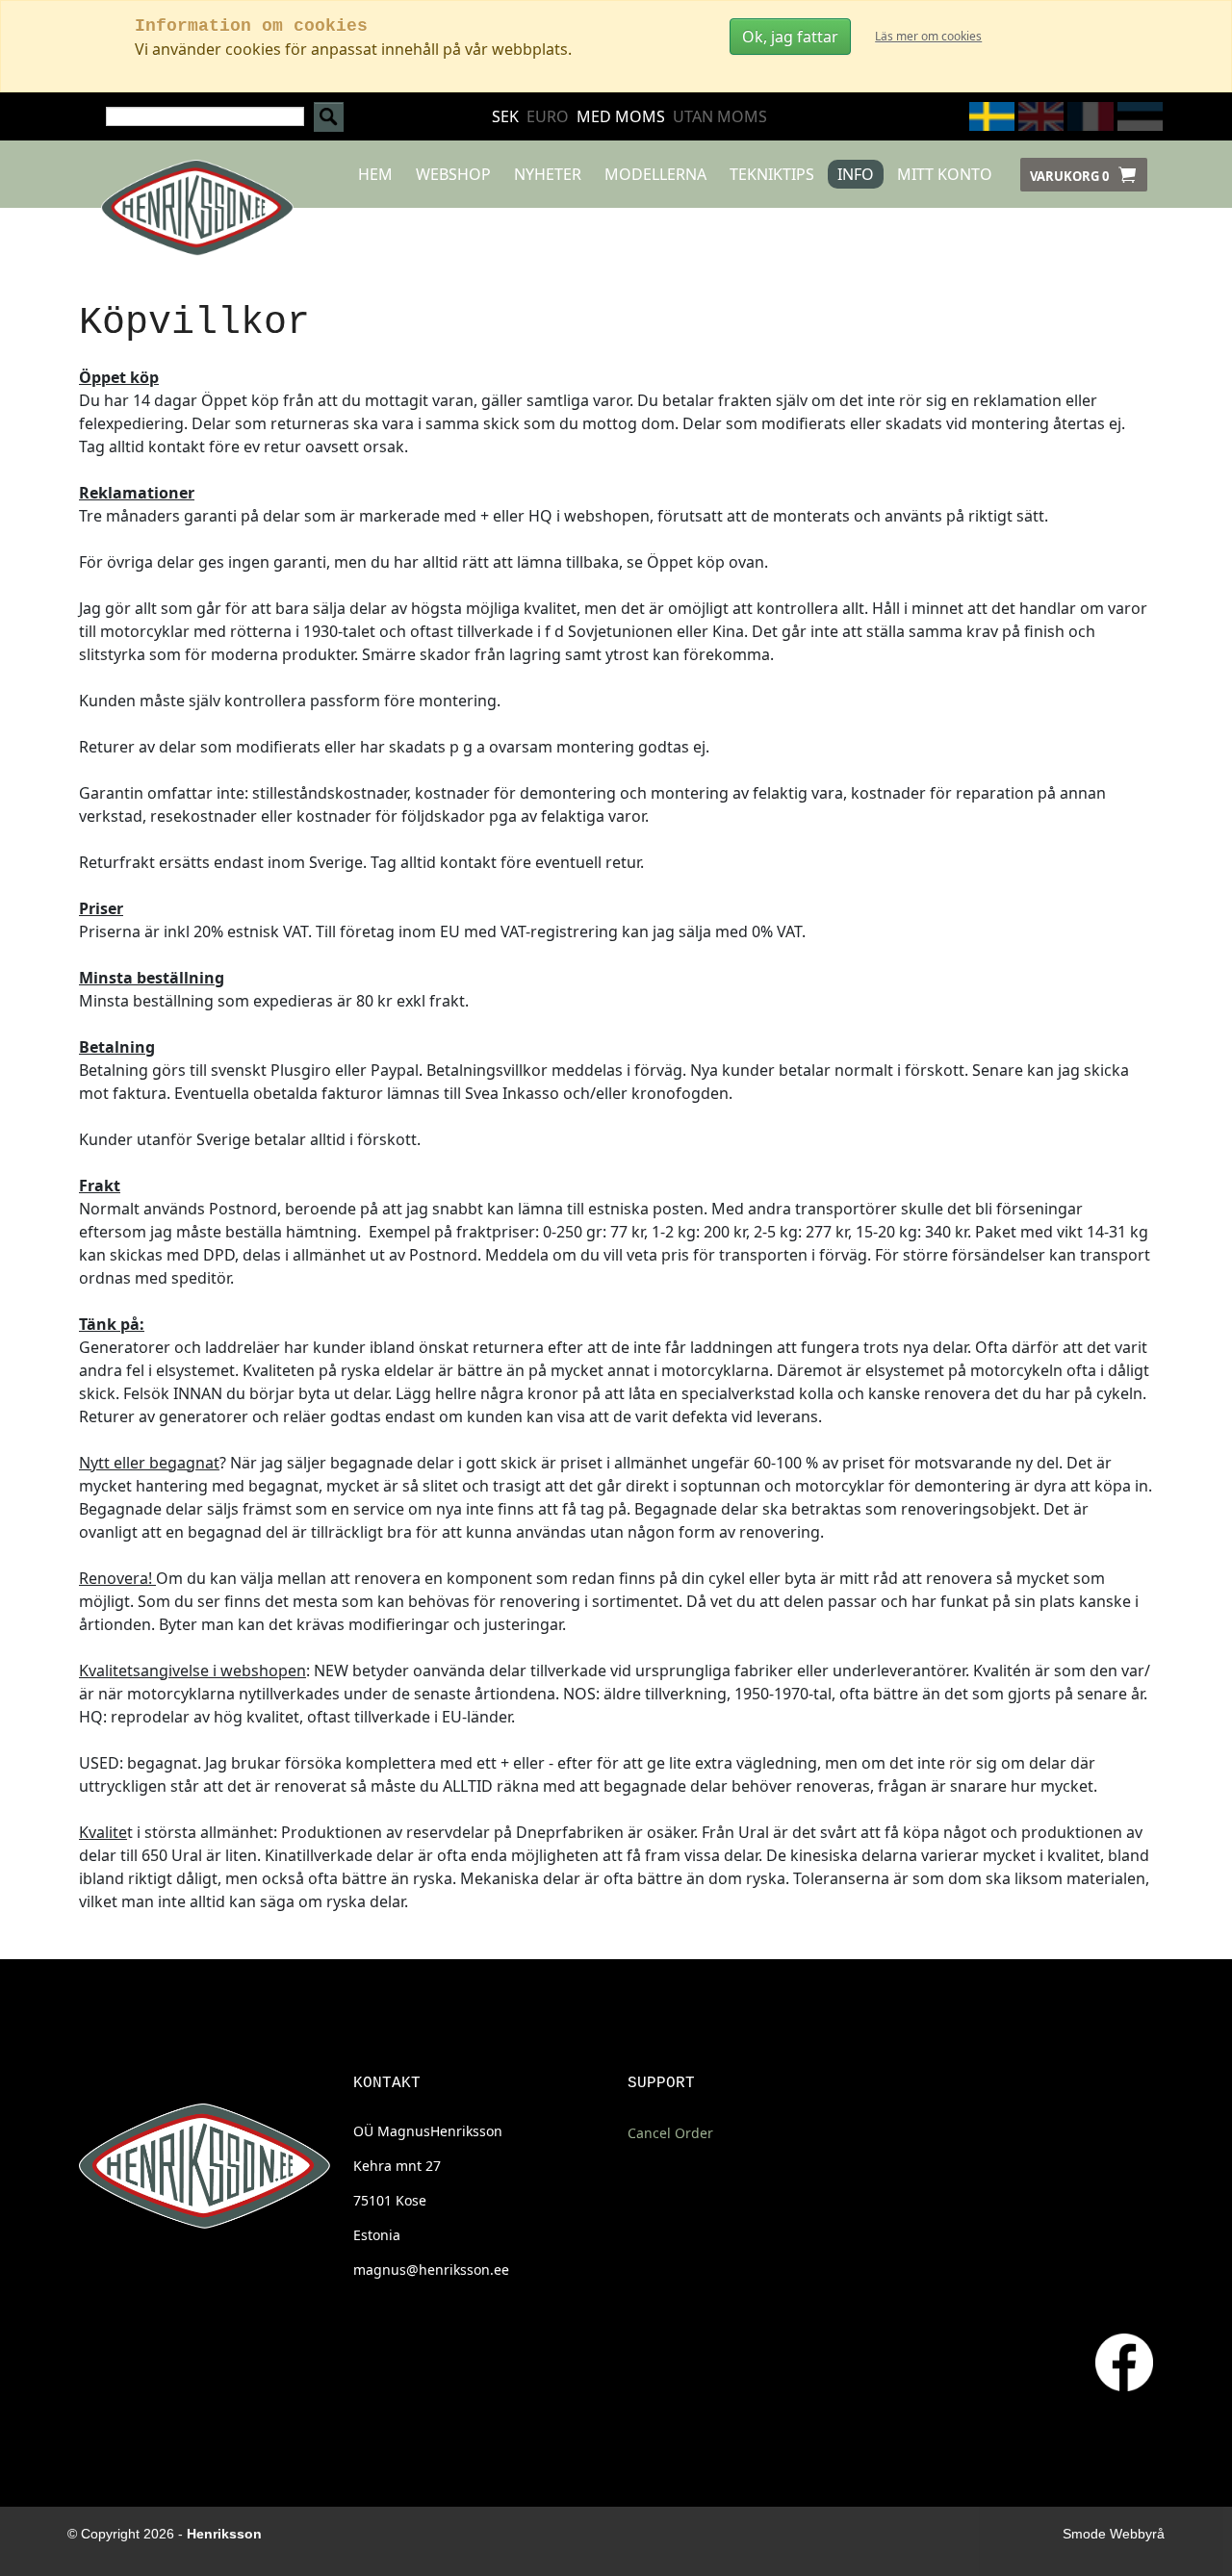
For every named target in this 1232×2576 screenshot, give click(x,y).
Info (856, 174)
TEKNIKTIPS (772, 174)
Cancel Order (670, 2133)
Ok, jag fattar (790, 37)
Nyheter (548, 174)
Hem (375, 174)
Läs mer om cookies (928, 36)
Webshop (453, 174)
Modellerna (655, 174)
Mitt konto (945, 174)
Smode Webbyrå (1114, 2534)
